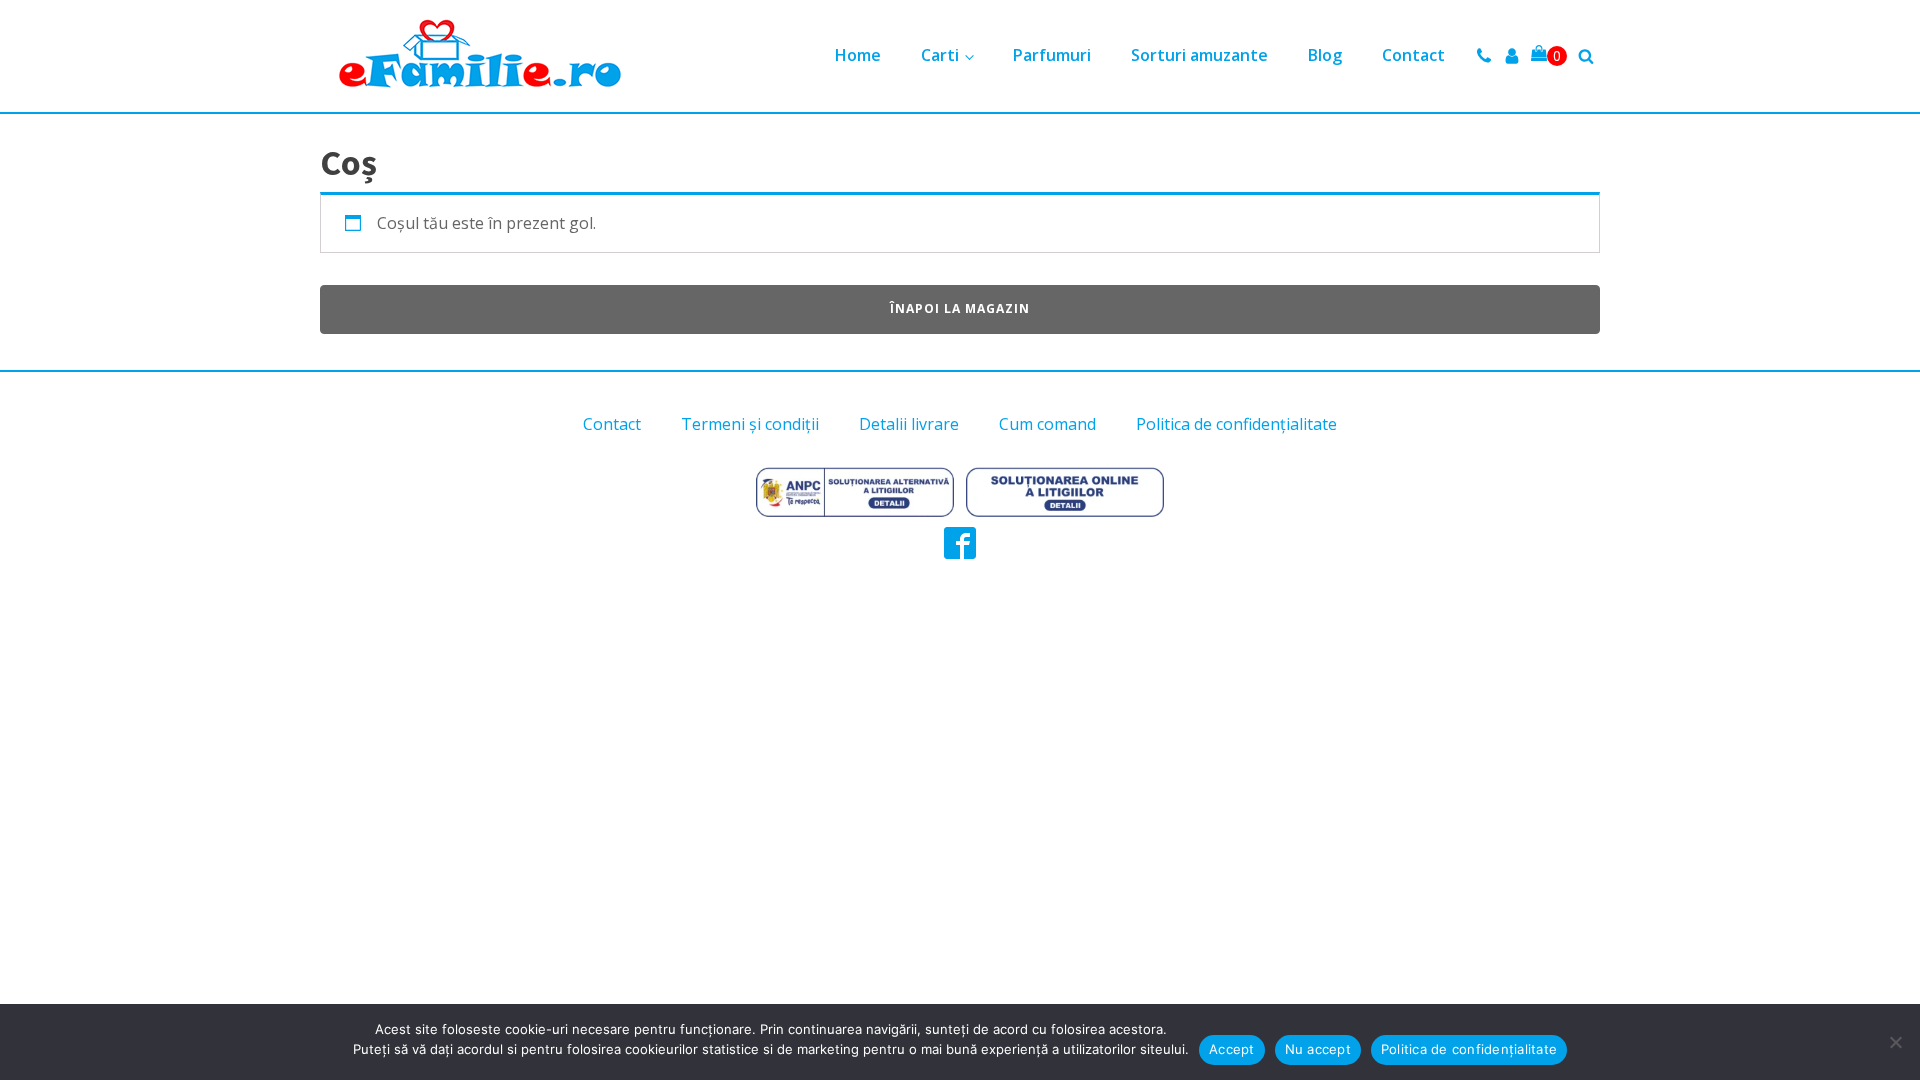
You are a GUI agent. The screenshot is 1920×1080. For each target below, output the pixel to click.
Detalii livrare (909, 424)
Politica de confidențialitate (1236, 424)
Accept (1232, 1049)
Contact (1413, 55)
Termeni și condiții (750, 424)
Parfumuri (1052, 55)
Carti (940, 55)
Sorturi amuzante (1199, 55)
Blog (1325, 55)
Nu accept (1318, 1049)
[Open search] (1586, 56)
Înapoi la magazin (960, 308)
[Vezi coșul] (1549, 56)
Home (858, 55)
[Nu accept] (1895, 1042)
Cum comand (1047, 424)
